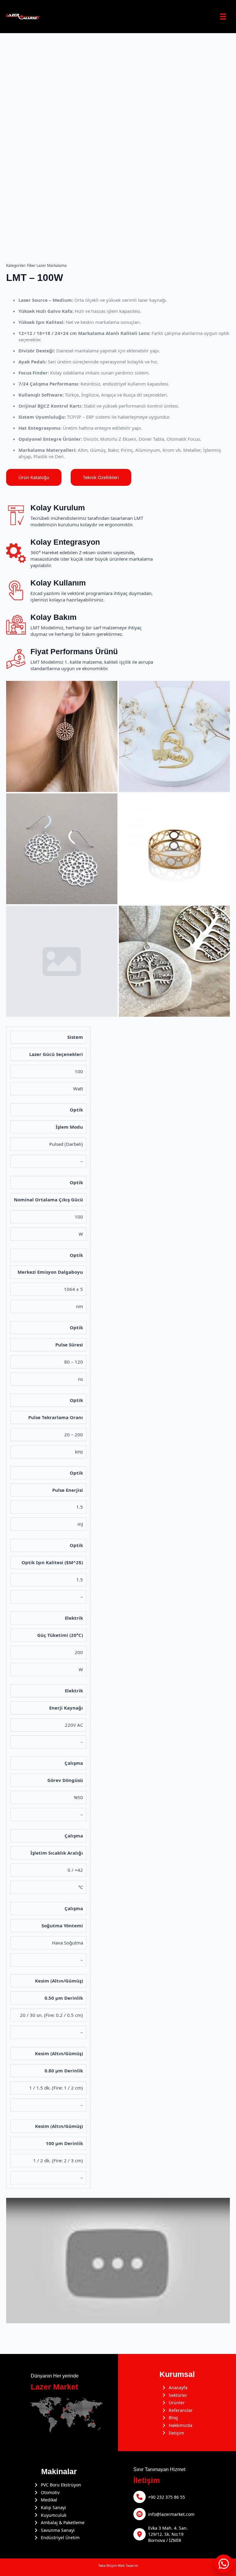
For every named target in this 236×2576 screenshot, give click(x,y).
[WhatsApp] (224, 2564)
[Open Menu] (223, 17)
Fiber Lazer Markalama (47, 265)
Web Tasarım (128, 2565)
